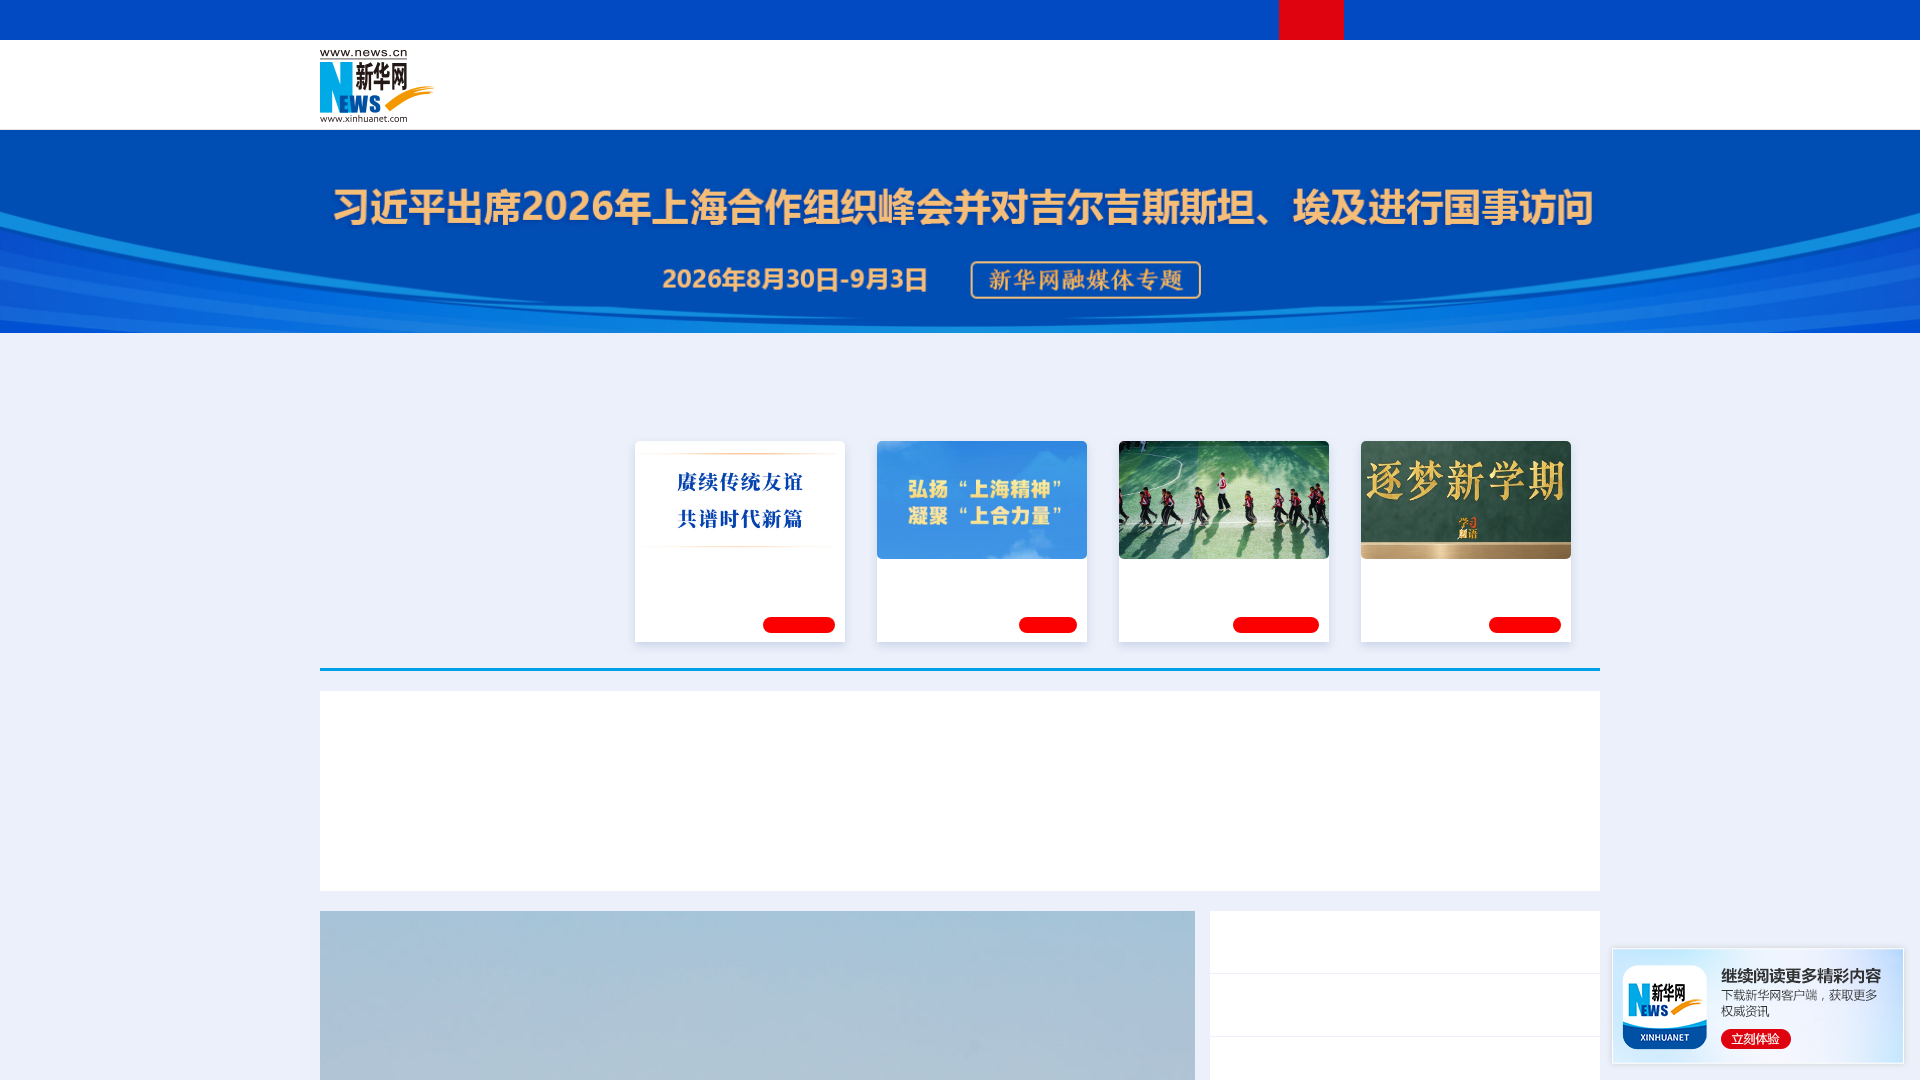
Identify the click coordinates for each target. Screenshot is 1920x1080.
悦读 (1311, 100)
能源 (1148, 100)
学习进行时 (621, 72)
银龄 (990, 100)
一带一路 (1390, 100)
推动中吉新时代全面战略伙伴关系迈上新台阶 (1368, 853)
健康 (1308, 72)
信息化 (768, 100)
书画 (1274, 72)
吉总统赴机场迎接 (872, 853)
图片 (1443, 72)
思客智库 (961, 72)
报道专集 (1526, 401)
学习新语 (1525, 622)
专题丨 (1244, 992)
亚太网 (1444, 100)
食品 (668, 100)
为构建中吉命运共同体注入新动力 (1072, 853)
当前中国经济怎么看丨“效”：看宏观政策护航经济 (1393, 1068)
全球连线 (1023, 72)
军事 (1342, 72)
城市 (1083, 100)
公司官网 (473, 86)
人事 (744, 72)
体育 (1206, 72)
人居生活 (715, 100)
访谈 (1376, 72)
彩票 (1213, 100)
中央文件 (1559, 72)
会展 (1181, 100)
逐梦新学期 (1406, 573)
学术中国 (883, 100)
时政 (710, 72)
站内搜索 (1482, 19)
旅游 (1116, 100)
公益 (1344, 100)
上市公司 (1497, 100)
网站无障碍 (1227, 19)
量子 (1172, 72)
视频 (1410, 72)
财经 (811, 72)
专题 (1560, 853)
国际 (777, 72)
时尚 (1279, 100)
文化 (1240, 72)
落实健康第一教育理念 (1199, 573)
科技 (1105, 72)
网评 (845, 72)
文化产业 (1558, 100)
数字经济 (822, 100)
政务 (1477, 72)
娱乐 (1246, 100)
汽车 (636, 100)
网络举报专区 (1564, 19)
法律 (1511, 72)
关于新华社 (778, 19)
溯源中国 (1036, 100)
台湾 (913, 72)
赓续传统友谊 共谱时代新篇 (731, 573)
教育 (1071, 72)
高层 (676, 72)
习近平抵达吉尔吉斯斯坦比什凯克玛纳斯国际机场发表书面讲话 (568, 853)
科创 (1138, 72)
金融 (603, 100)
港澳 (879, 72)
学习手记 (799, 622)
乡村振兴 (943, 100)
